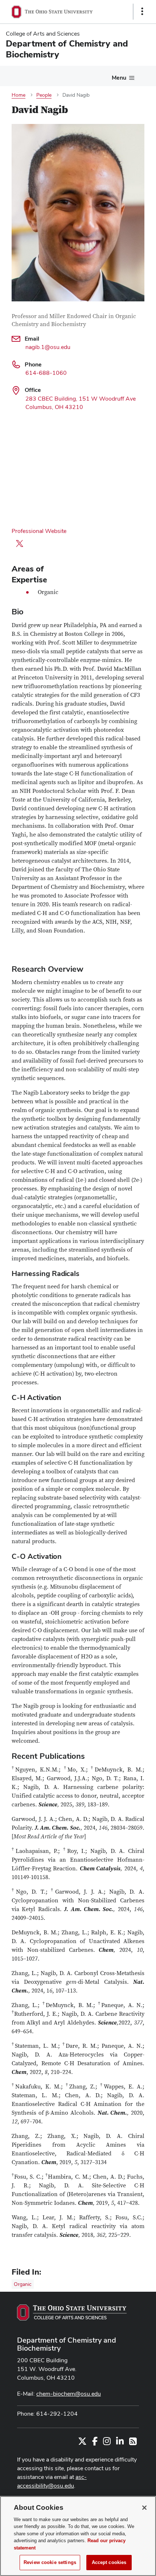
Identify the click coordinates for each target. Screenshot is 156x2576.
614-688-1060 (46, 373)
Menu (119, 78)
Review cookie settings (50, 2562)
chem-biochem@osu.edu (69, 2394)
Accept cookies (109, 2562)
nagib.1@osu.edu (48, 347)
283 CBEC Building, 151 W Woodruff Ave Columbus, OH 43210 (81, 403)
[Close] (144, 2508)
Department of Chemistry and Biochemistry (67, 2344)
